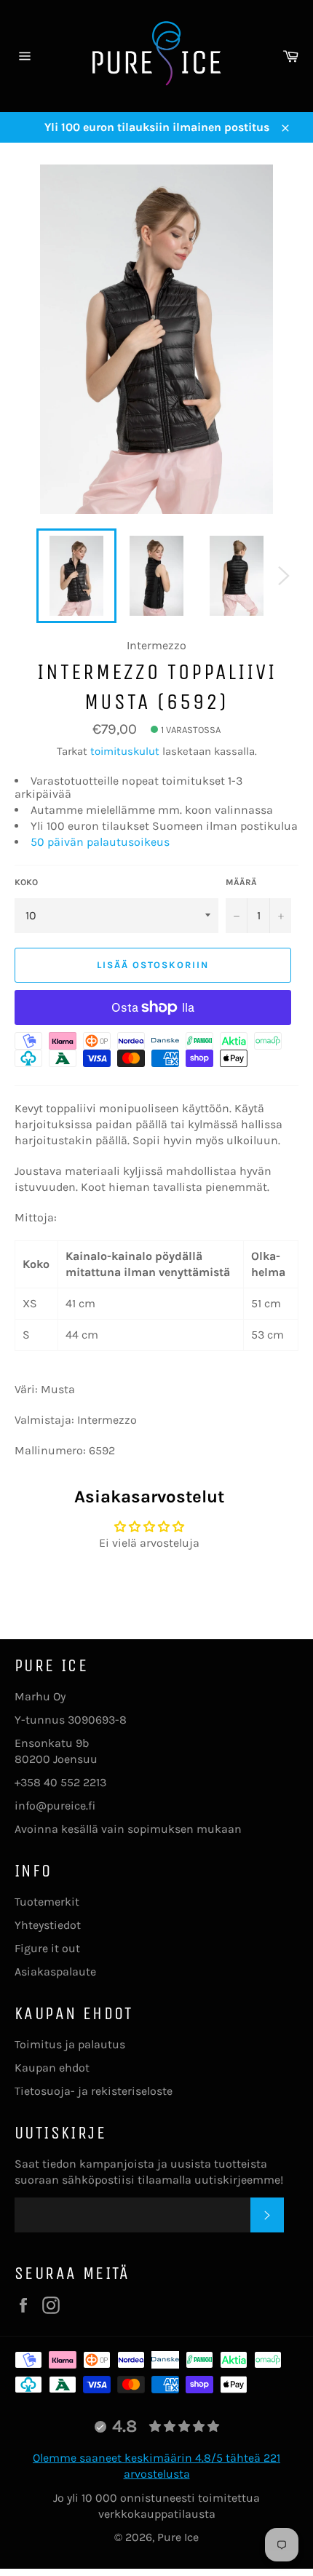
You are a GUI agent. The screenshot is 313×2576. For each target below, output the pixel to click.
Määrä (241, 882)
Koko (26, 882)
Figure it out (47, 1948)
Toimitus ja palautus (70, 2044)
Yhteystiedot (48, 1925)
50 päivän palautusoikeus (100, 842)
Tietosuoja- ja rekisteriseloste (94, 2091)
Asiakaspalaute (55, 1971)
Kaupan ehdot (52, 2068)
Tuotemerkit (47, 1902)
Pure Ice (178, 2537)
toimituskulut (125, 751)
